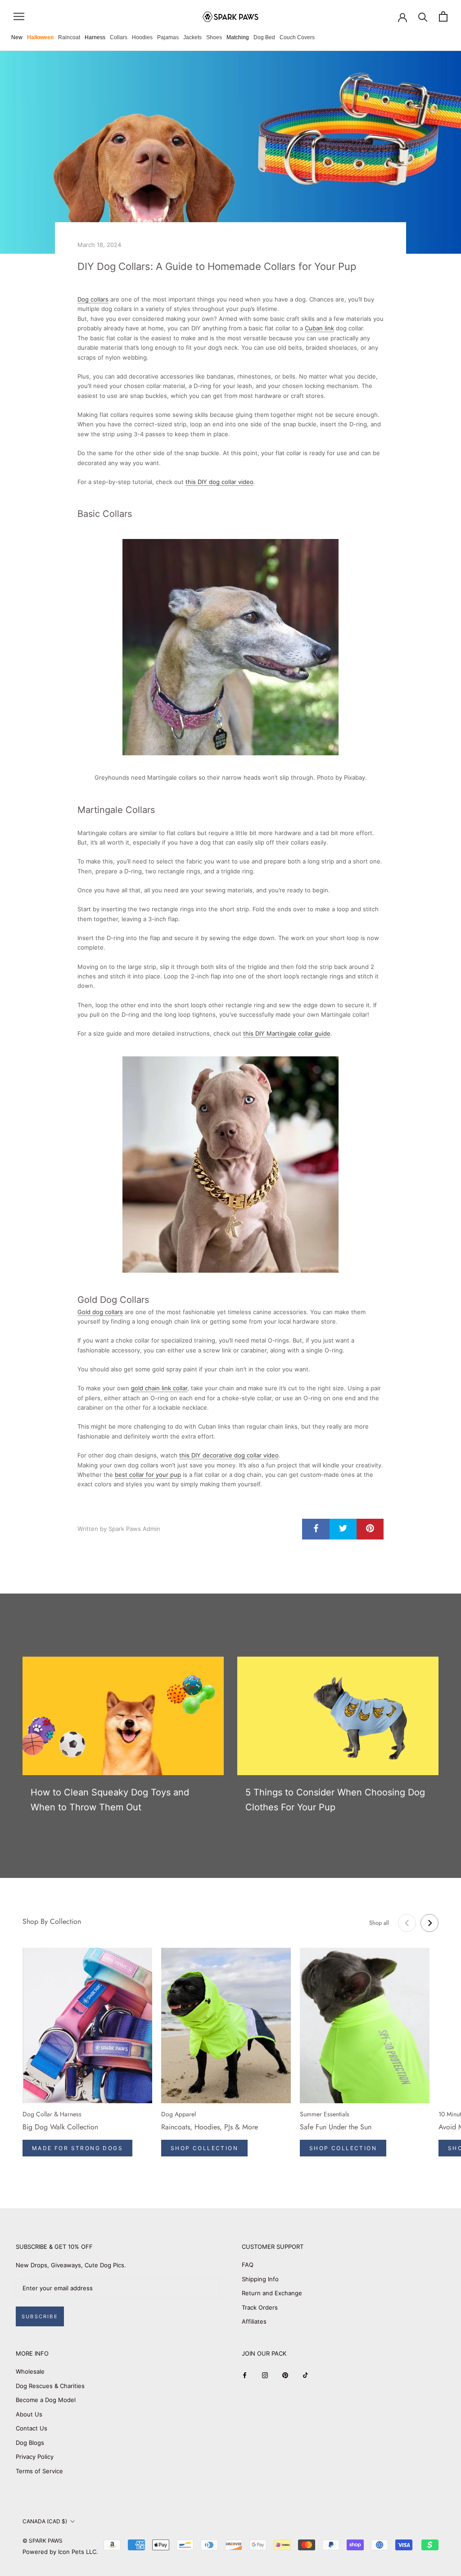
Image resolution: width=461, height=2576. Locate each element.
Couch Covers (297, 37)
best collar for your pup (148, 1475)
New (17, 37)
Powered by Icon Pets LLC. (60, 2552)
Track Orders (260, 2307)
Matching (238, 37)
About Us (29, 2414)
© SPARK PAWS (43, 2541)
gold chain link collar (159, 1388)
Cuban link (319, 328)
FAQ (248, 2265)
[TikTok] (305, 2375)
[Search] (423, 16)
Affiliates (254, 2321)
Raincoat (69, 37)
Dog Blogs (30, 2443)
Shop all (379, 1923)
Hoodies (142, 37)
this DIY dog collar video (219, 482)
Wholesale (30, 2371)
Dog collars (93, 299)
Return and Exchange (272, 2293)
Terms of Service (39, 2471)
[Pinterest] (285, 2375)
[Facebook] (245, 2375)
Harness (95, 37)
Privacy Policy (35, 2457)
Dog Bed (264, 37)
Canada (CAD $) (45, 2521)
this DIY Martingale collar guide (287, 1033)
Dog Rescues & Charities (50, 2386)
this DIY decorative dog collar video (229, 1455)
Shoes (214, 37)
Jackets (192, 37)
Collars (119, 37)
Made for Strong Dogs (77, 2148)
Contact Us (32, 2428)
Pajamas (168, 37)
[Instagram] (265, 2375)
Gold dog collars (100, 1312)
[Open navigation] (19, 16)
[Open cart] (443, 16)
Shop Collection (204, 2148)
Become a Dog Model (46, 2400)
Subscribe (40, 2316)
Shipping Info (260, 2279)
